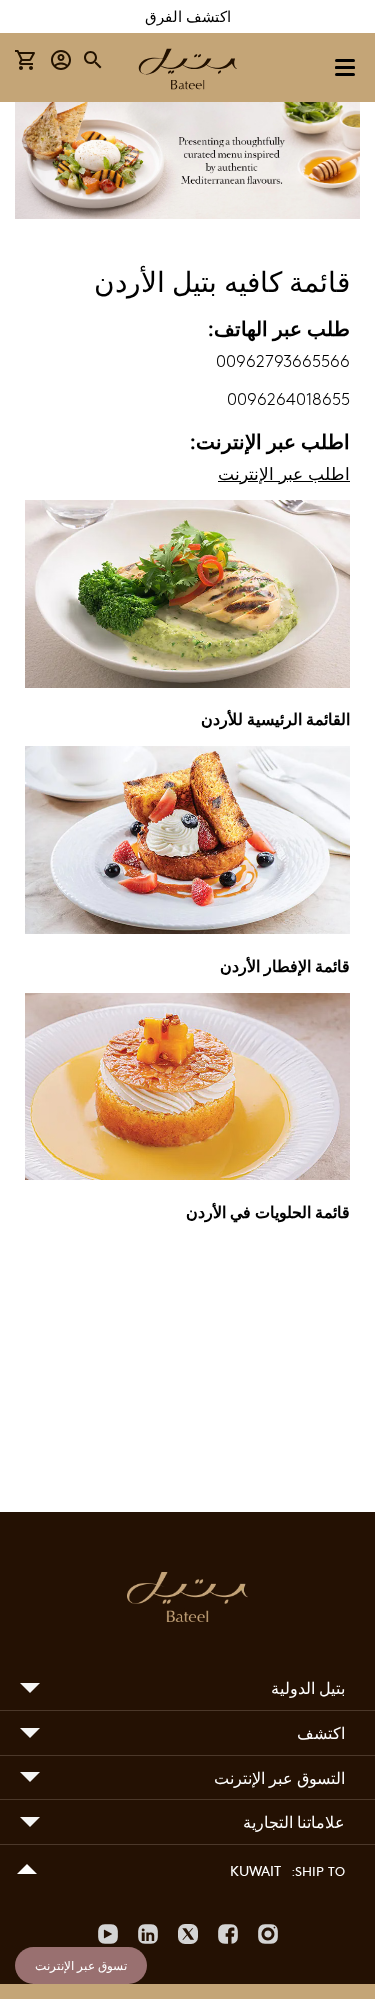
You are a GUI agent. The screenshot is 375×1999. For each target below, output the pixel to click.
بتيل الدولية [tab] (308, 1687)
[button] (61, 60)
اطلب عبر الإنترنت (284, 473)
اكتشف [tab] (321, 1732)
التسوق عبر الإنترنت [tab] (279, 1777)
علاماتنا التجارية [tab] (294, 1821)
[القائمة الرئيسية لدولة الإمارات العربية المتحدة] (187, 683)
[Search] (94, 60)
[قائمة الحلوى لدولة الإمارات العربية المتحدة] (187, 1175)
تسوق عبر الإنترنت (81, 1965)
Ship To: (318, 1871)
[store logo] (188, 71)
